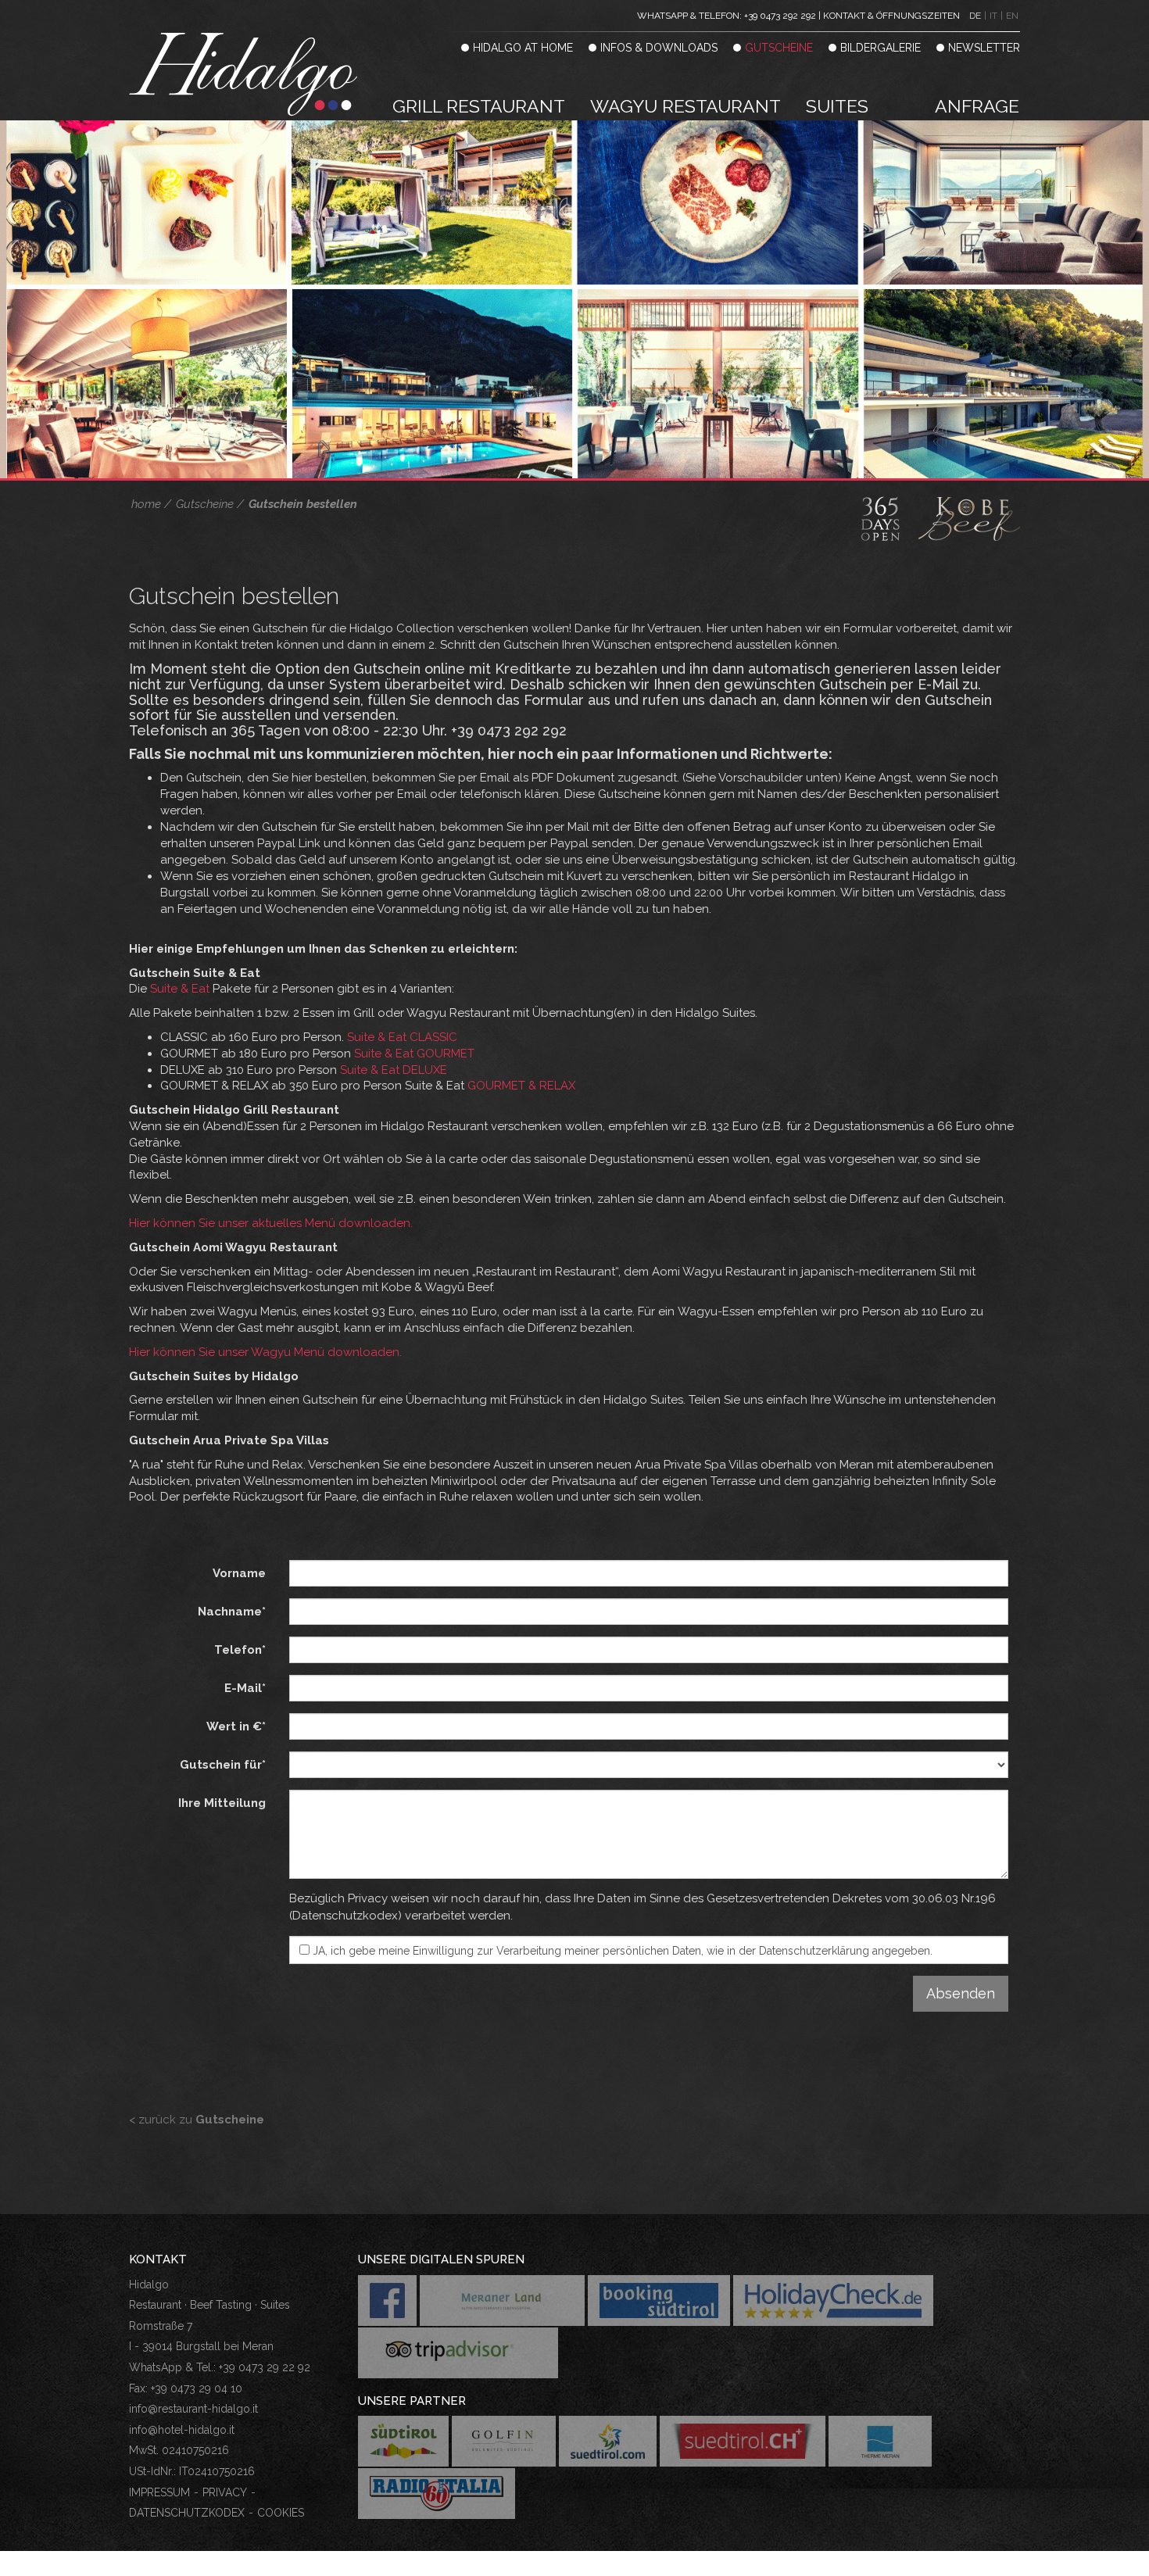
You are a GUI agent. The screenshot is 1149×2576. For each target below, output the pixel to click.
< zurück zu (197, 2120)
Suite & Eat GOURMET (414, 1054)
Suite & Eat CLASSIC (402, 1037)
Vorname (239, 1573)
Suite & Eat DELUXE (394, 1070)
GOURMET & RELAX (521, 1086)
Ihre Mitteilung (222, 1803)
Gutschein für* (223, 1765)
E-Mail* (245, 1688)
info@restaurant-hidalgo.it (193, 2409)
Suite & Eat (180, 989)
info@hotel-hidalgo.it (182, 2430)
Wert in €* (236, 1726)
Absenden (961, 1993)
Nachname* (232, 1612)
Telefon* (240, 1650)
